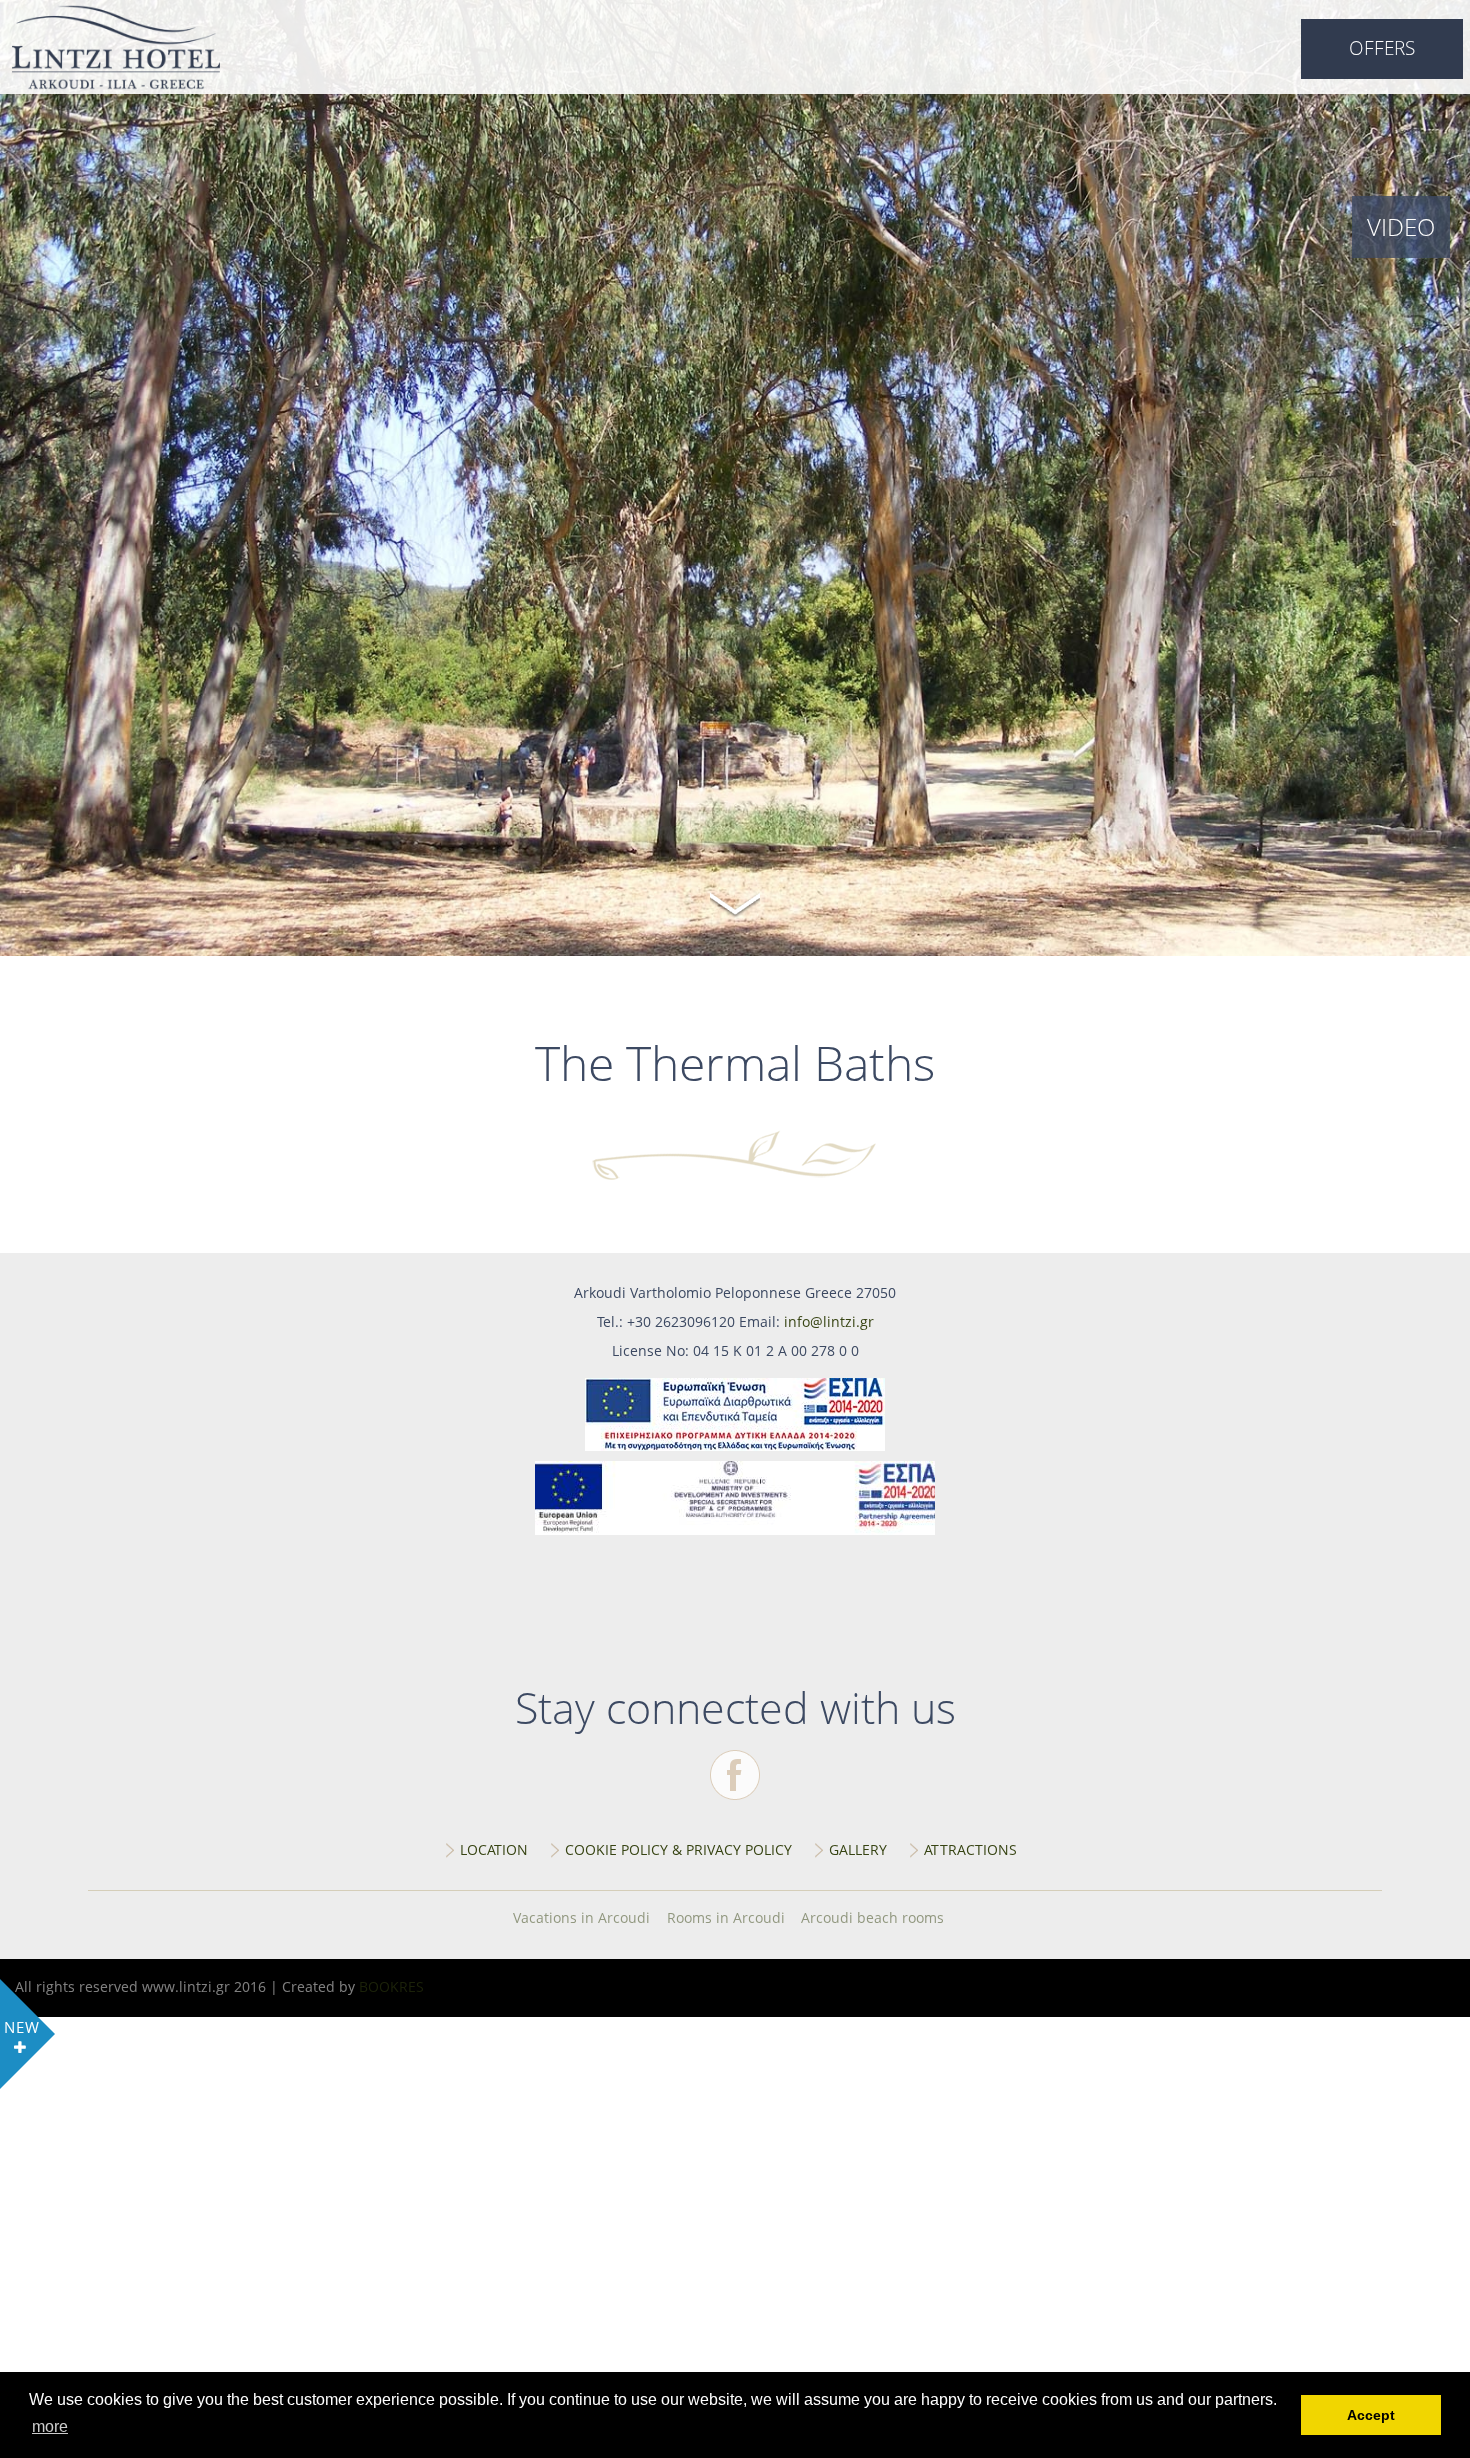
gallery (858, 1849)
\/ (735, 901)
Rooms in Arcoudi (726, 1917)
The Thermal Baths (116, 47)
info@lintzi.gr (829, 1321)
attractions (970, 1849)
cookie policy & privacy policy (678, 1849)
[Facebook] (735, 1775)
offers (1382, 47)
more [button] (50, 2426)
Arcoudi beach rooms (872, 1917)
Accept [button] (1371, 2415)
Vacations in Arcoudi (581, 1917)
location (494, 1849)
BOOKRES (391, 1986)
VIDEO (1401, 226)
